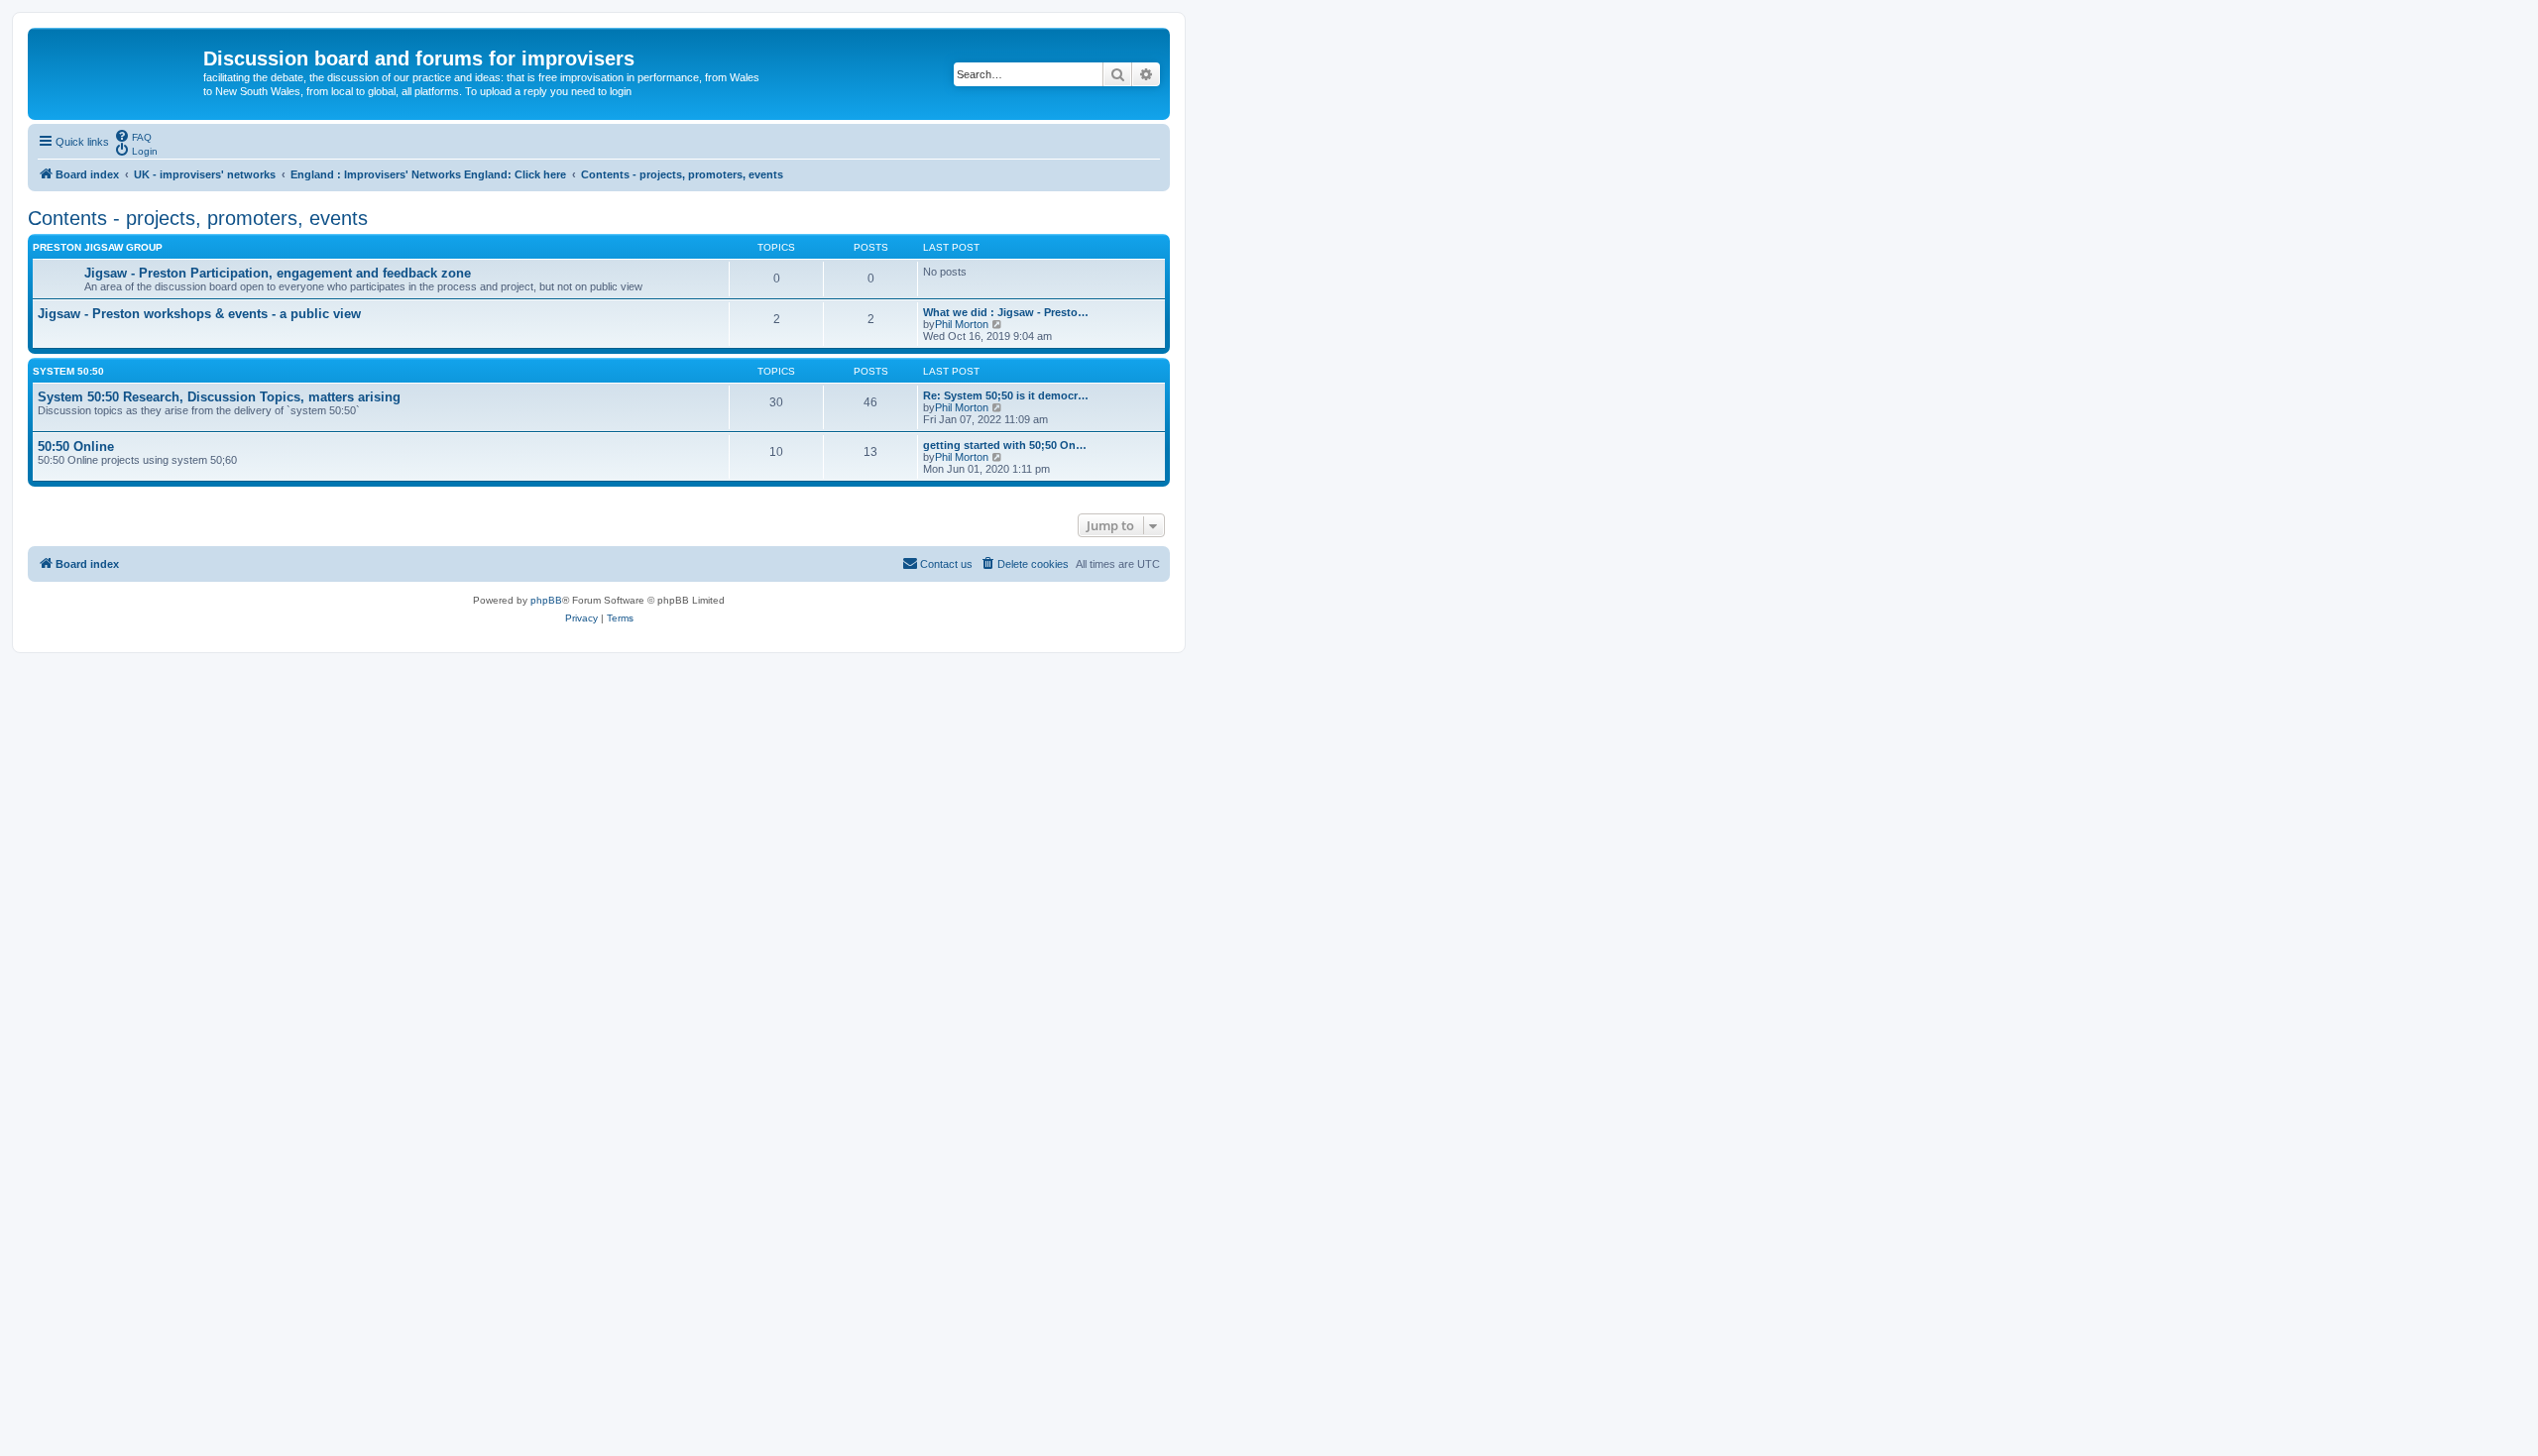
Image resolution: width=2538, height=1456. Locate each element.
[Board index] (118, 64)
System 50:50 (68, 371)
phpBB (546, 600)
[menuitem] (133, 136)
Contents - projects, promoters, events (198, 218)
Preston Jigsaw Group (98, 247)
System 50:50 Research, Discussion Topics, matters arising (219, 397)
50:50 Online (76, 447)
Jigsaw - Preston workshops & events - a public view (199, 314)
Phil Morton (962, 324)
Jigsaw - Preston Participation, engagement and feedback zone (278, 273)
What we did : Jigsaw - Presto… (1006, 312)
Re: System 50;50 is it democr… (1006, 395)
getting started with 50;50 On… (1005, 445)
